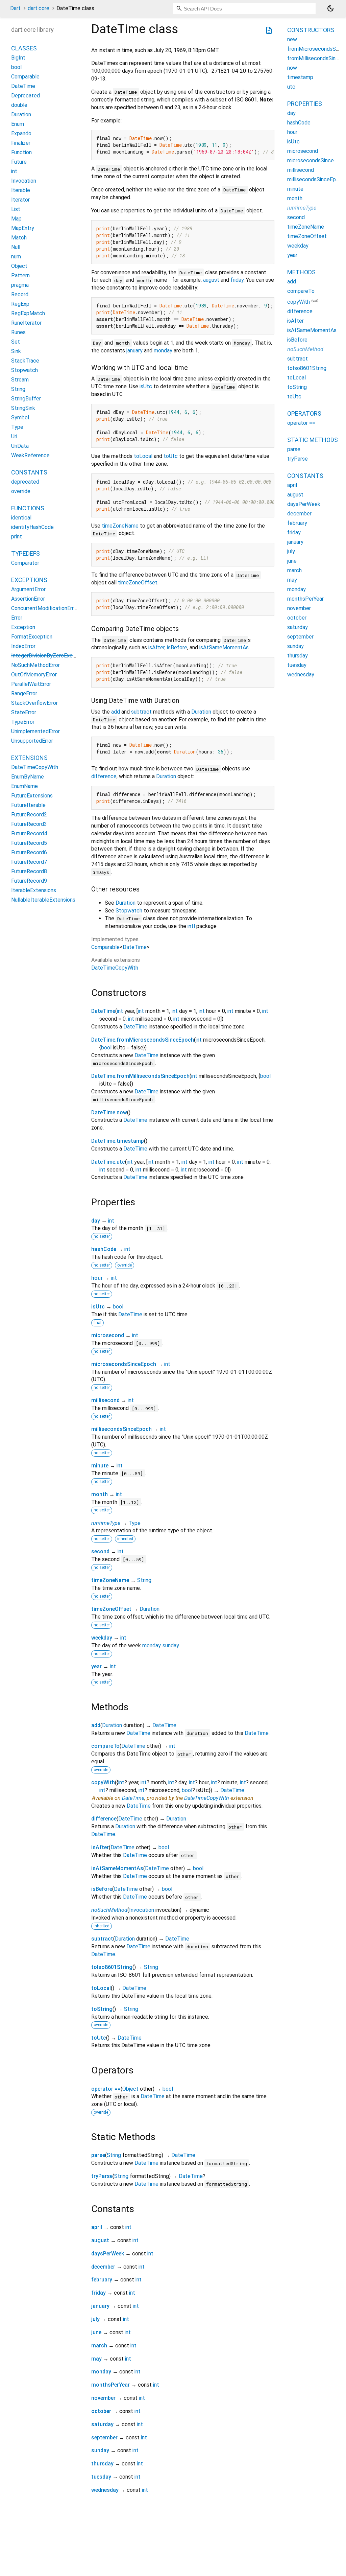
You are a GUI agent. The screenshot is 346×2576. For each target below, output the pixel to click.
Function (21, 152)
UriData (20, 446)
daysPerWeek (108, 2254)
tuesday (101, 2477)
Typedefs (26, 553)
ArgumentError (28, 589)
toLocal (143, 456)
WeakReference (30, 455)
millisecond (105, 1400)
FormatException (32, 637)
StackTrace (25, 361)
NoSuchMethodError (35, 665)
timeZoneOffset (138, 583)
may (96, 2359)
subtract (141, 712)
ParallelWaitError (31, 684)
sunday (171, 1645)
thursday (102, 2464)
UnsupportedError (32, 741)
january (134, 351)
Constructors (311, 30)
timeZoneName (120, 526)
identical (21, 518)
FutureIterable (28, 805)
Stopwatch (129, 911)
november (103, 2398)
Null (16, 247)
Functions (28, 508)
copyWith (103, 1782)
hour (97, 1278)
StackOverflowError (34, 703)
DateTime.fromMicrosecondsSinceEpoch (143, 1040)
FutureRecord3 (29, 824)
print (17, 537)
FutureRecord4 (29, 833)
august (211, 280)
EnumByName (28, 777)
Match (19, 238)
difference (104, 776)
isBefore (177, 647)
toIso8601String (112, 1967)
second (100, 1551)
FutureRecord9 (29, 881)
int (120, 1011)
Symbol (20, 417)
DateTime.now (109, 1112)
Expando (21, 133)
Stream (20, 380)
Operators (304, 413)
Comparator (25, 563)
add (116, 712)
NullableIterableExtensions (43, 900)
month (100, 1494)
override (21, 491)
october (101, 2411)
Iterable (21, 190)
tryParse (102, 2176)
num (16, 257)
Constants (29, 472)
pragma (20, 285)
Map (16, 219)
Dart (15, 8)
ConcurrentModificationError (45, 608)
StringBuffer (26, 399)
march (99, 2346)
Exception (23, 627)
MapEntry (23, 228)
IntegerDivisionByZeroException (50, 656)
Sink (16, 351)
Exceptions (29, 580)
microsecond (108, 1335)
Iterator (20, 200)
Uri (14, 436)
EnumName (24, 786)
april (97, 2227)
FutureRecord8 (29, 871)
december (103, 2267)
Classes (24, 48)
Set (16, 342)
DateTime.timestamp (118, 1141)
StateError (24, 712)
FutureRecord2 (29, 815)
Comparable (105, 947)
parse (98, 2155)
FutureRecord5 (29, 843)
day (96, 1221)
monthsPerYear (110, 2385)
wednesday (105, 2490)
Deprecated (26, 96)
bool (106, 1048)
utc (291, 87)
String (144, 1580)
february (102, 2280)
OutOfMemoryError (34, 675)
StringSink (23, 408)
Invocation (142, 1910)
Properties (305, 104)
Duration (201, 712)
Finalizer (21, 143)
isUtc (146, 386)
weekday (102, 1638)
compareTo (105, 1746)
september (104, 2438)
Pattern (20, 275)
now (292, 68)
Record (20, 294)
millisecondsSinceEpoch (121, 1429)
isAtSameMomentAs (224, 647)
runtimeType (106, 1523)
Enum (18, 124)
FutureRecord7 (29, 862)
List (16, 209)
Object (130, 2089)
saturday (102, 2424)
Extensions (29, 758)
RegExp (20, 304)
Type (134, 1523)
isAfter (156, 647)
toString (102, 2009)
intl (191, 926)
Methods (301, 272)
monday (163, 351)
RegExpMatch (28, 313)
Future (19, 162)
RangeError (24, 693)
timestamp (300, 77)
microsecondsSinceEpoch (124, 1364)
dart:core (39, 8)
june (96, 2332)
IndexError (23, 646)
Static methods (313, 440)
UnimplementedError (35, 731)
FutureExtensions (32, 796)
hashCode (104, 1249)
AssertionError (28, 599)
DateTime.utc (108, 1162)
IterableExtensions (34, 890)
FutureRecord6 (29, 852)
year (96, 1666)
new (292, 39)
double (19, 105)
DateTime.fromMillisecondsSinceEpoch (140, 1076)
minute (100, 1466)
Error (17, 618)
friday (237, 280)
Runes (18, 332)
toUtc (171, 456)
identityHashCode (32, 527)
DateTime (135, 947)
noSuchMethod (109, 1910)
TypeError (23, 722)
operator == (106, 2089)
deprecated (25, 482)
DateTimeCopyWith (115, 968)
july (95, 2319)
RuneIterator (26, 323)
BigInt (18, 58)
